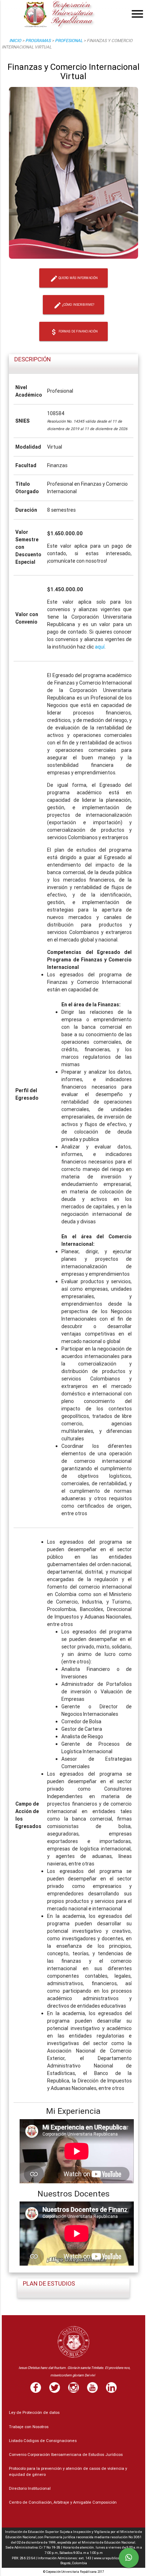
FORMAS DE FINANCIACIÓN (74, 332)
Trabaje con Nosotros (29, 2427)
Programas (38, 40)
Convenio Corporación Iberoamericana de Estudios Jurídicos (66, 2454)
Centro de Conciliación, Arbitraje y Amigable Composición (63, 2502)
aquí (100, 647)
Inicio (15, 40)
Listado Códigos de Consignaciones (43, 2441)
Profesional (69, 40)
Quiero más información (74, 279)
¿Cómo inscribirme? (74, 305)
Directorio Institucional (30, 2488)
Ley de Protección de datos (34, 2412)
